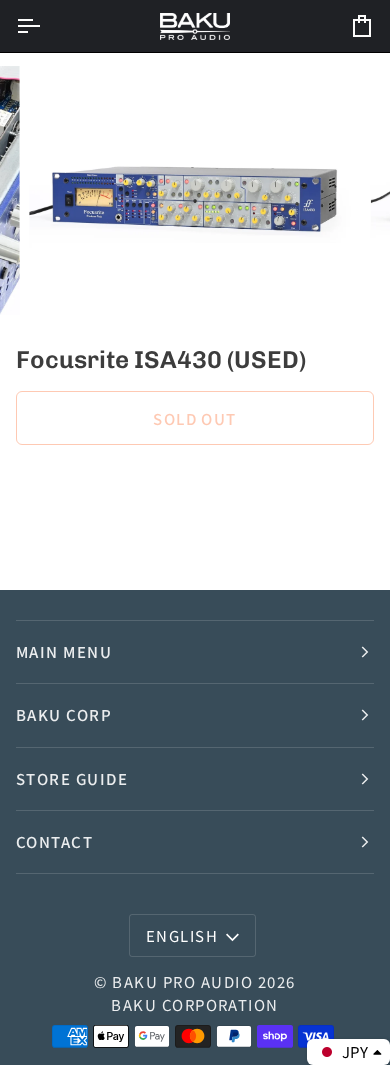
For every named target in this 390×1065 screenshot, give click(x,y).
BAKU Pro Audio (182, 981)
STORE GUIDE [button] (72, 778)
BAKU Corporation (195, 1004)
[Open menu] (46, 26)
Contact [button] (54, 841)
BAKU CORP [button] (64, 714)
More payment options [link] (94, 539)
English (182, 935)
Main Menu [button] (64, 651)
